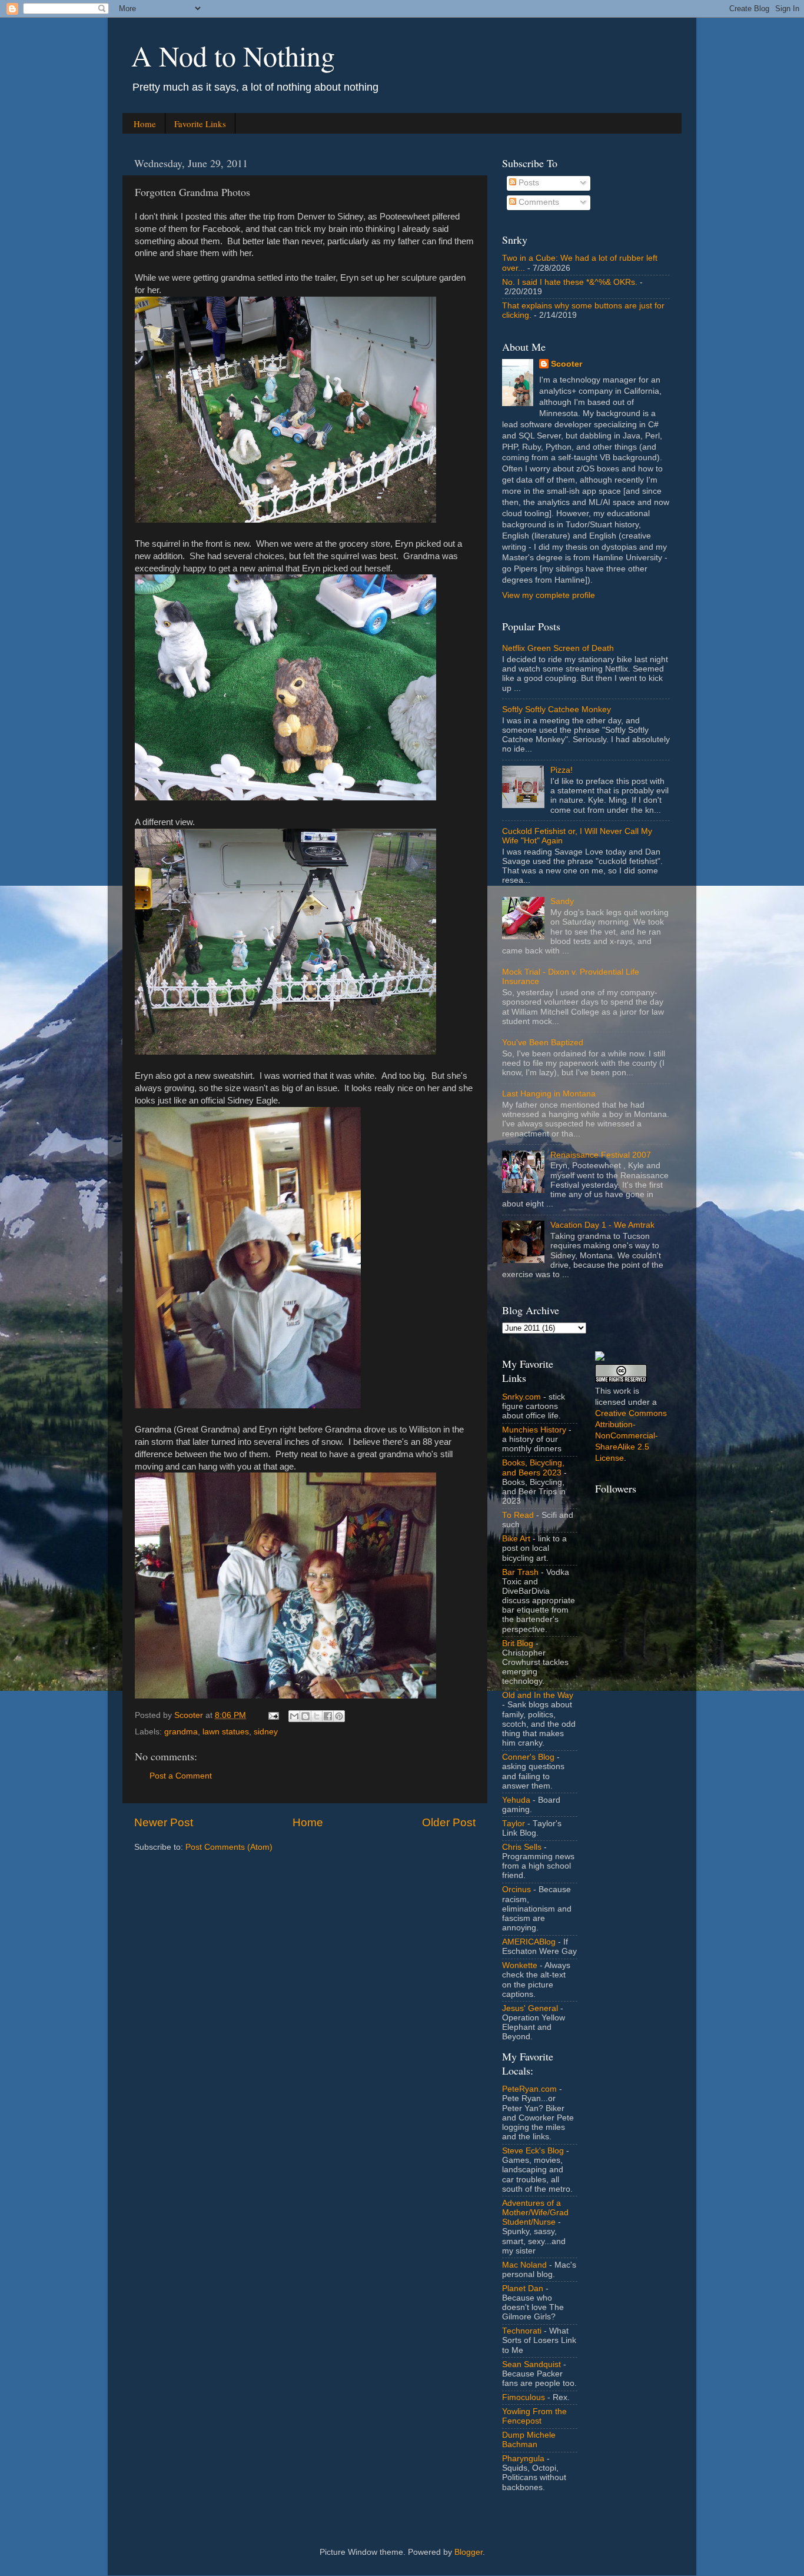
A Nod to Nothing (233, 55)
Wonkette (520, 1965)
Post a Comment (181, 1776)
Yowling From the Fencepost (534, 2416)
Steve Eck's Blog (533, 2151)
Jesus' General (530, 2008)
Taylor (514, 1824)
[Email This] (294, 1716)
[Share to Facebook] (328, 1716)
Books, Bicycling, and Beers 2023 (533, 1468)
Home (145, 124)
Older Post (449, 1822)
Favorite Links (200, 124)
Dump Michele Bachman (529, 2440)
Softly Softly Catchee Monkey (557, 709)
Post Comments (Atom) (229, 1847)
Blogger (469, 2552)
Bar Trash (520, 1572)
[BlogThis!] (305, 1716)
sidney (266, 1732)
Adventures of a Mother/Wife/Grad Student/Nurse (535, 2213)
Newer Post (164, 1822)
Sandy (562, 901)
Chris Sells (522, 1847)
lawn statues (226, 1732)
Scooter (567, 364)
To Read (518, 1515)
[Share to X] (317, 1716)
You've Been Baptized (543, 1043)
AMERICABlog (529, 1942)
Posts (528, 183)
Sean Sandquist (531, 2364)
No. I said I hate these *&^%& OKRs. (570, 282)
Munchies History (534, 1430)
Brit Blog (518, 1643)
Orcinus (516, 1889)
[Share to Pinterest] (339, 1716)
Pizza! (562, 770)
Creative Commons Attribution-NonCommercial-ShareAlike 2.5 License (631, 1436)
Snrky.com (521, 1397)
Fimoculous (524, 2397)
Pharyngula (523, 2459)
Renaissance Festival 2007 (601, 1155)
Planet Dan (523, 2289)
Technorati (522, 2331)
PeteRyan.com (529, 2089)
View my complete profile (549, 595)
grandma (181, 1732)
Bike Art (516, 1539)
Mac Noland (524, 2265)
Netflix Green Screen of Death (558, 648)
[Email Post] (273, 1715)
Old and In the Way (538, 1695)
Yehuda (516, 1800)
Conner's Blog (528, 1757)
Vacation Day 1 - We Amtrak (602, 1225)
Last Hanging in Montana (549, 1094)
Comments (538, 202)
